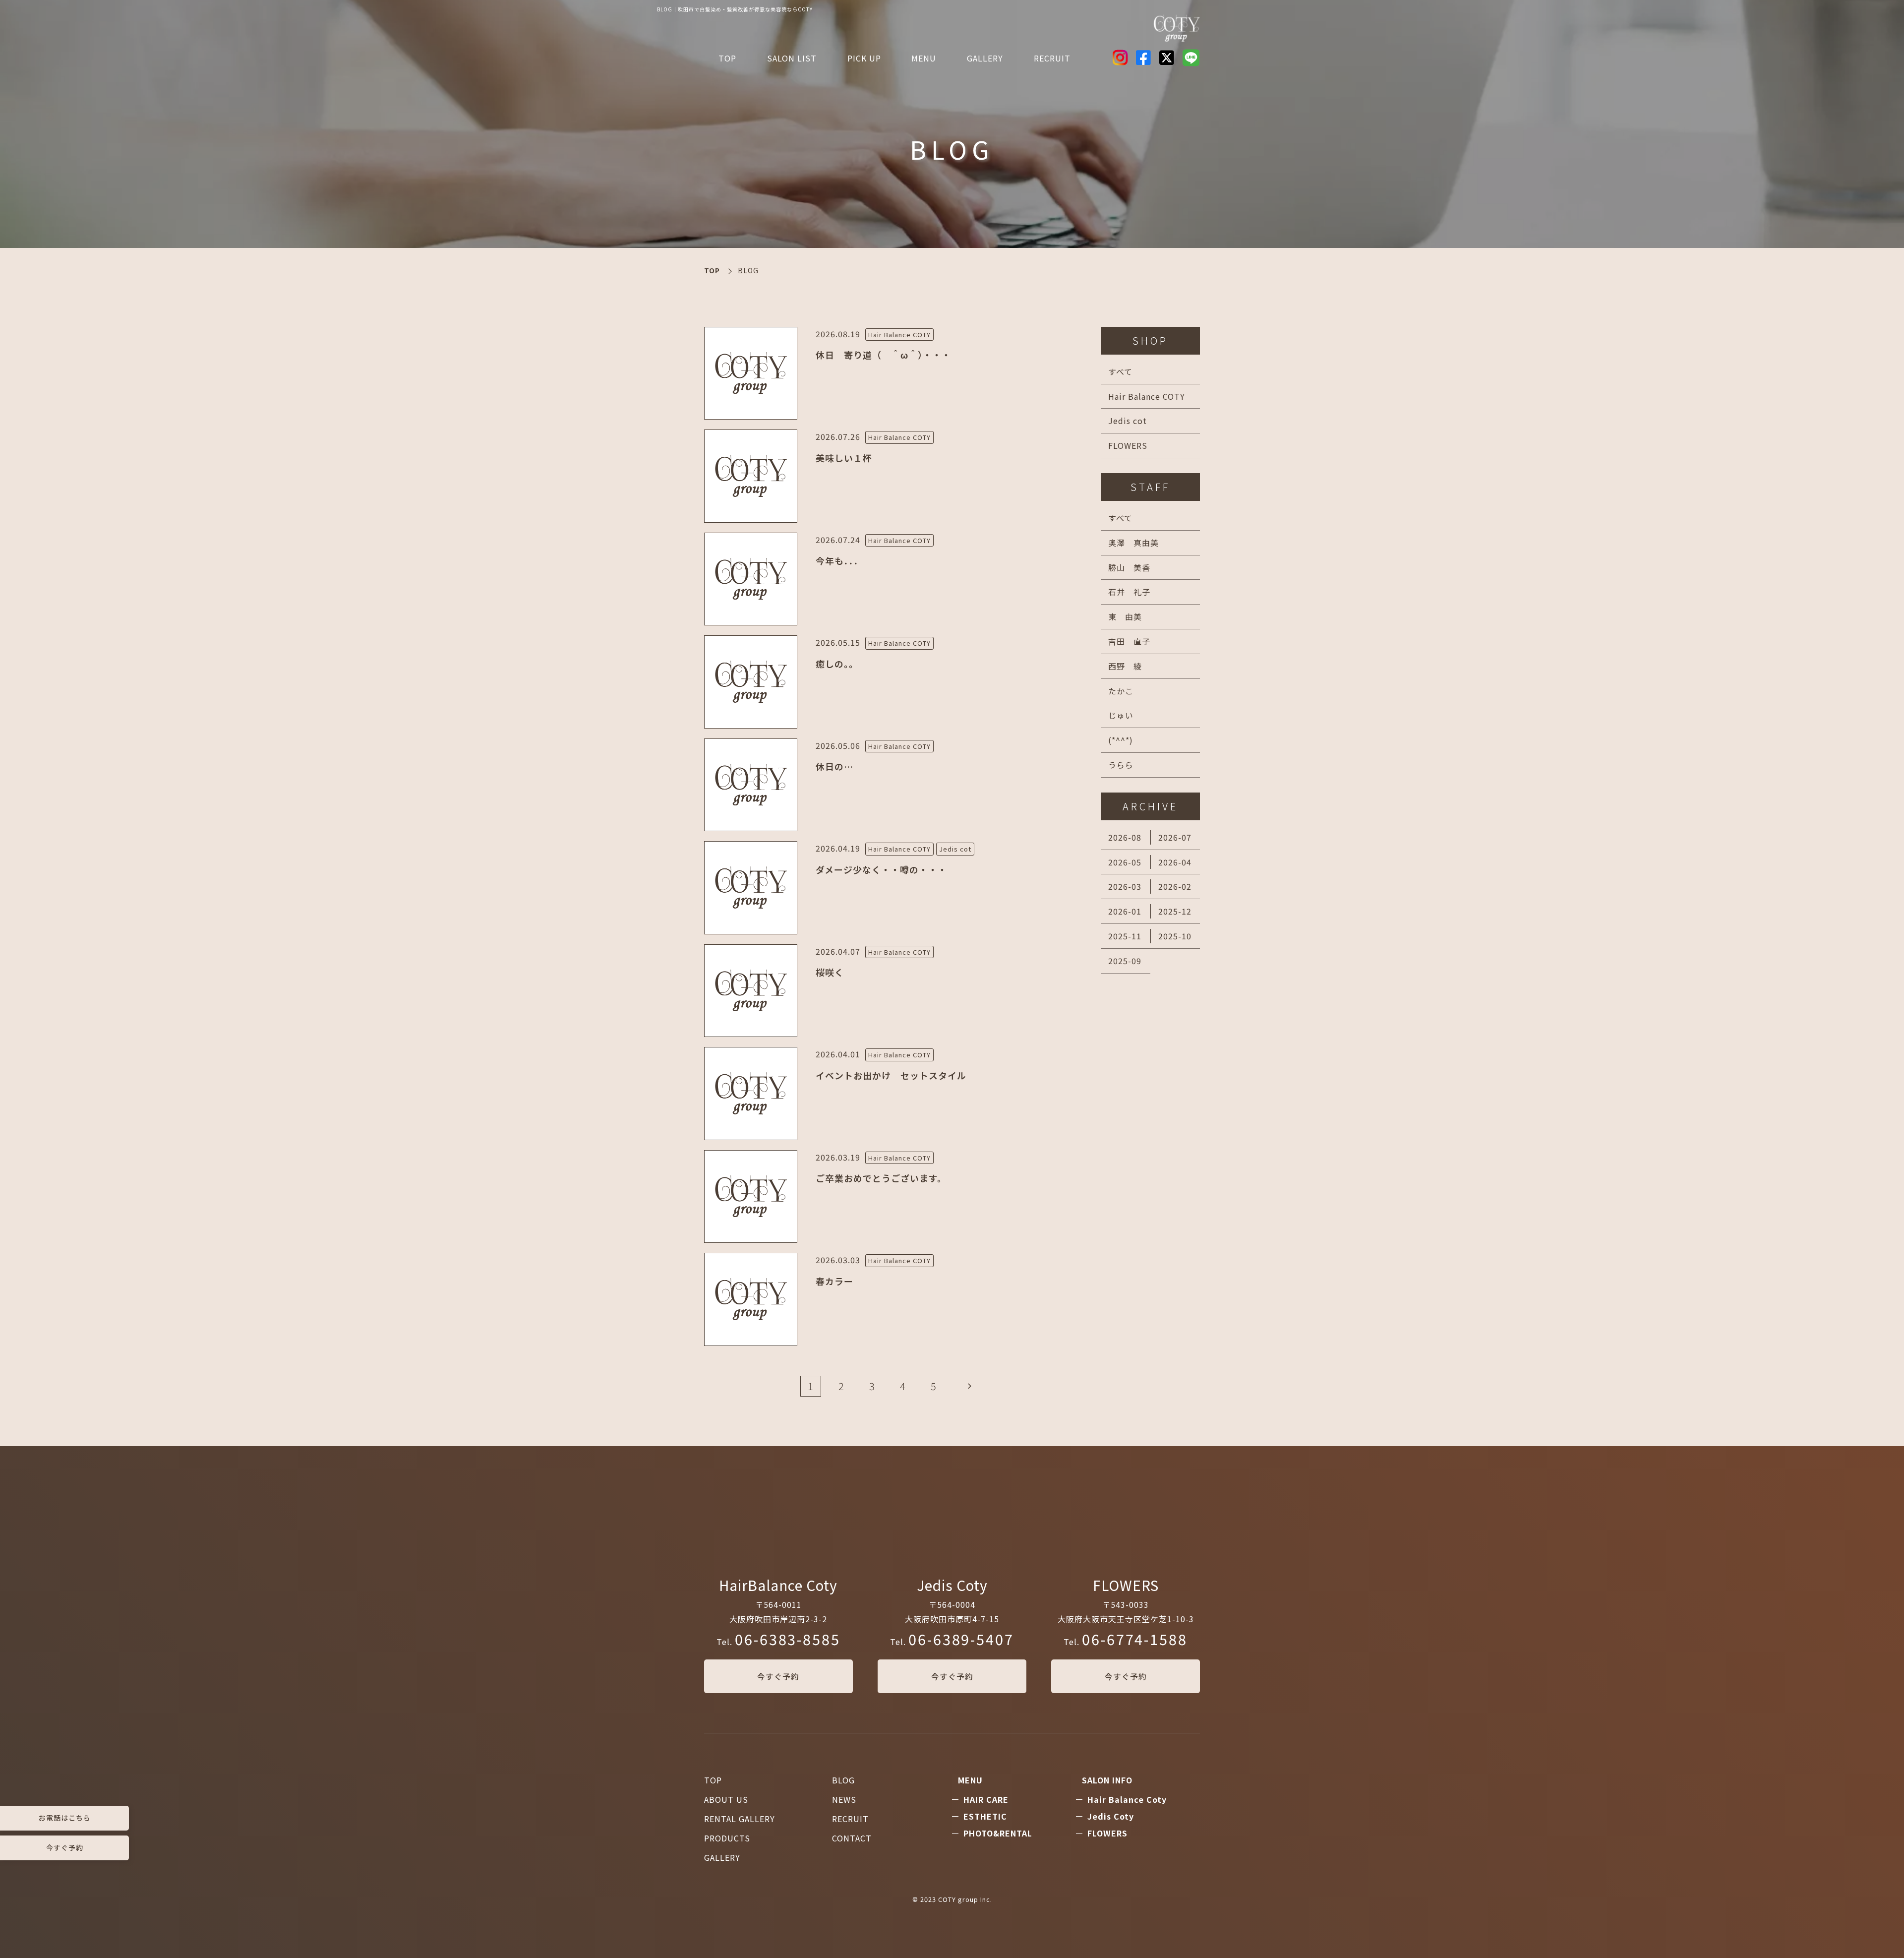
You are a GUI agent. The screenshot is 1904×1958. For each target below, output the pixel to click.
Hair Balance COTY (1147, 396)
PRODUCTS (727, 1838)
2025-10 (1175, 936)
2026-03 (1125, 886)
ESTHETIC (985, 1816)
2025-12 (1175, 911)
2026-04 (1175, 862)
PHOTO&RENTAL (998, 1833)
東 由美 (1125, 616)
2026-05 (1125, 862)
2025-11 (1125, 936)
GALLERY (722, 1857)
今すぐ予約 (778, 1676)
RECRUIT (1052, 58)
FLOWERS (1128, 445)
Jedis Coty (1111, 1816)
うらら (1121, 765)
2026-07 (1175, 837)
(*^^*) (1121, 740)
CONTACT (852, 1838)
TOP (727, 58)
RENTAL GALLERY (740, 1819)
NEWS (844, 1799)
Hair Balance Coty (1127, 1799)
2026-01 (1125, 911)
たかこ (1121, 691)
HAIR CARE (986, 1799)
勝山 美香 (1129, 567)
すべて (1120, 371)
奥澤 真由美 (1133, 543)
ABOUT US (726, 1799)
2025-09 (1125, 961)
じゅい (1121, 715)
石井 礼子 (1129, 592)
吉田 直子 (1129, 641)
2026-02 (1175, 886)
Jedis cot (1128, 421)
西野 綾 (1125, 666)
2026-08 (1125, 837)
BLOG (843, 1780)
